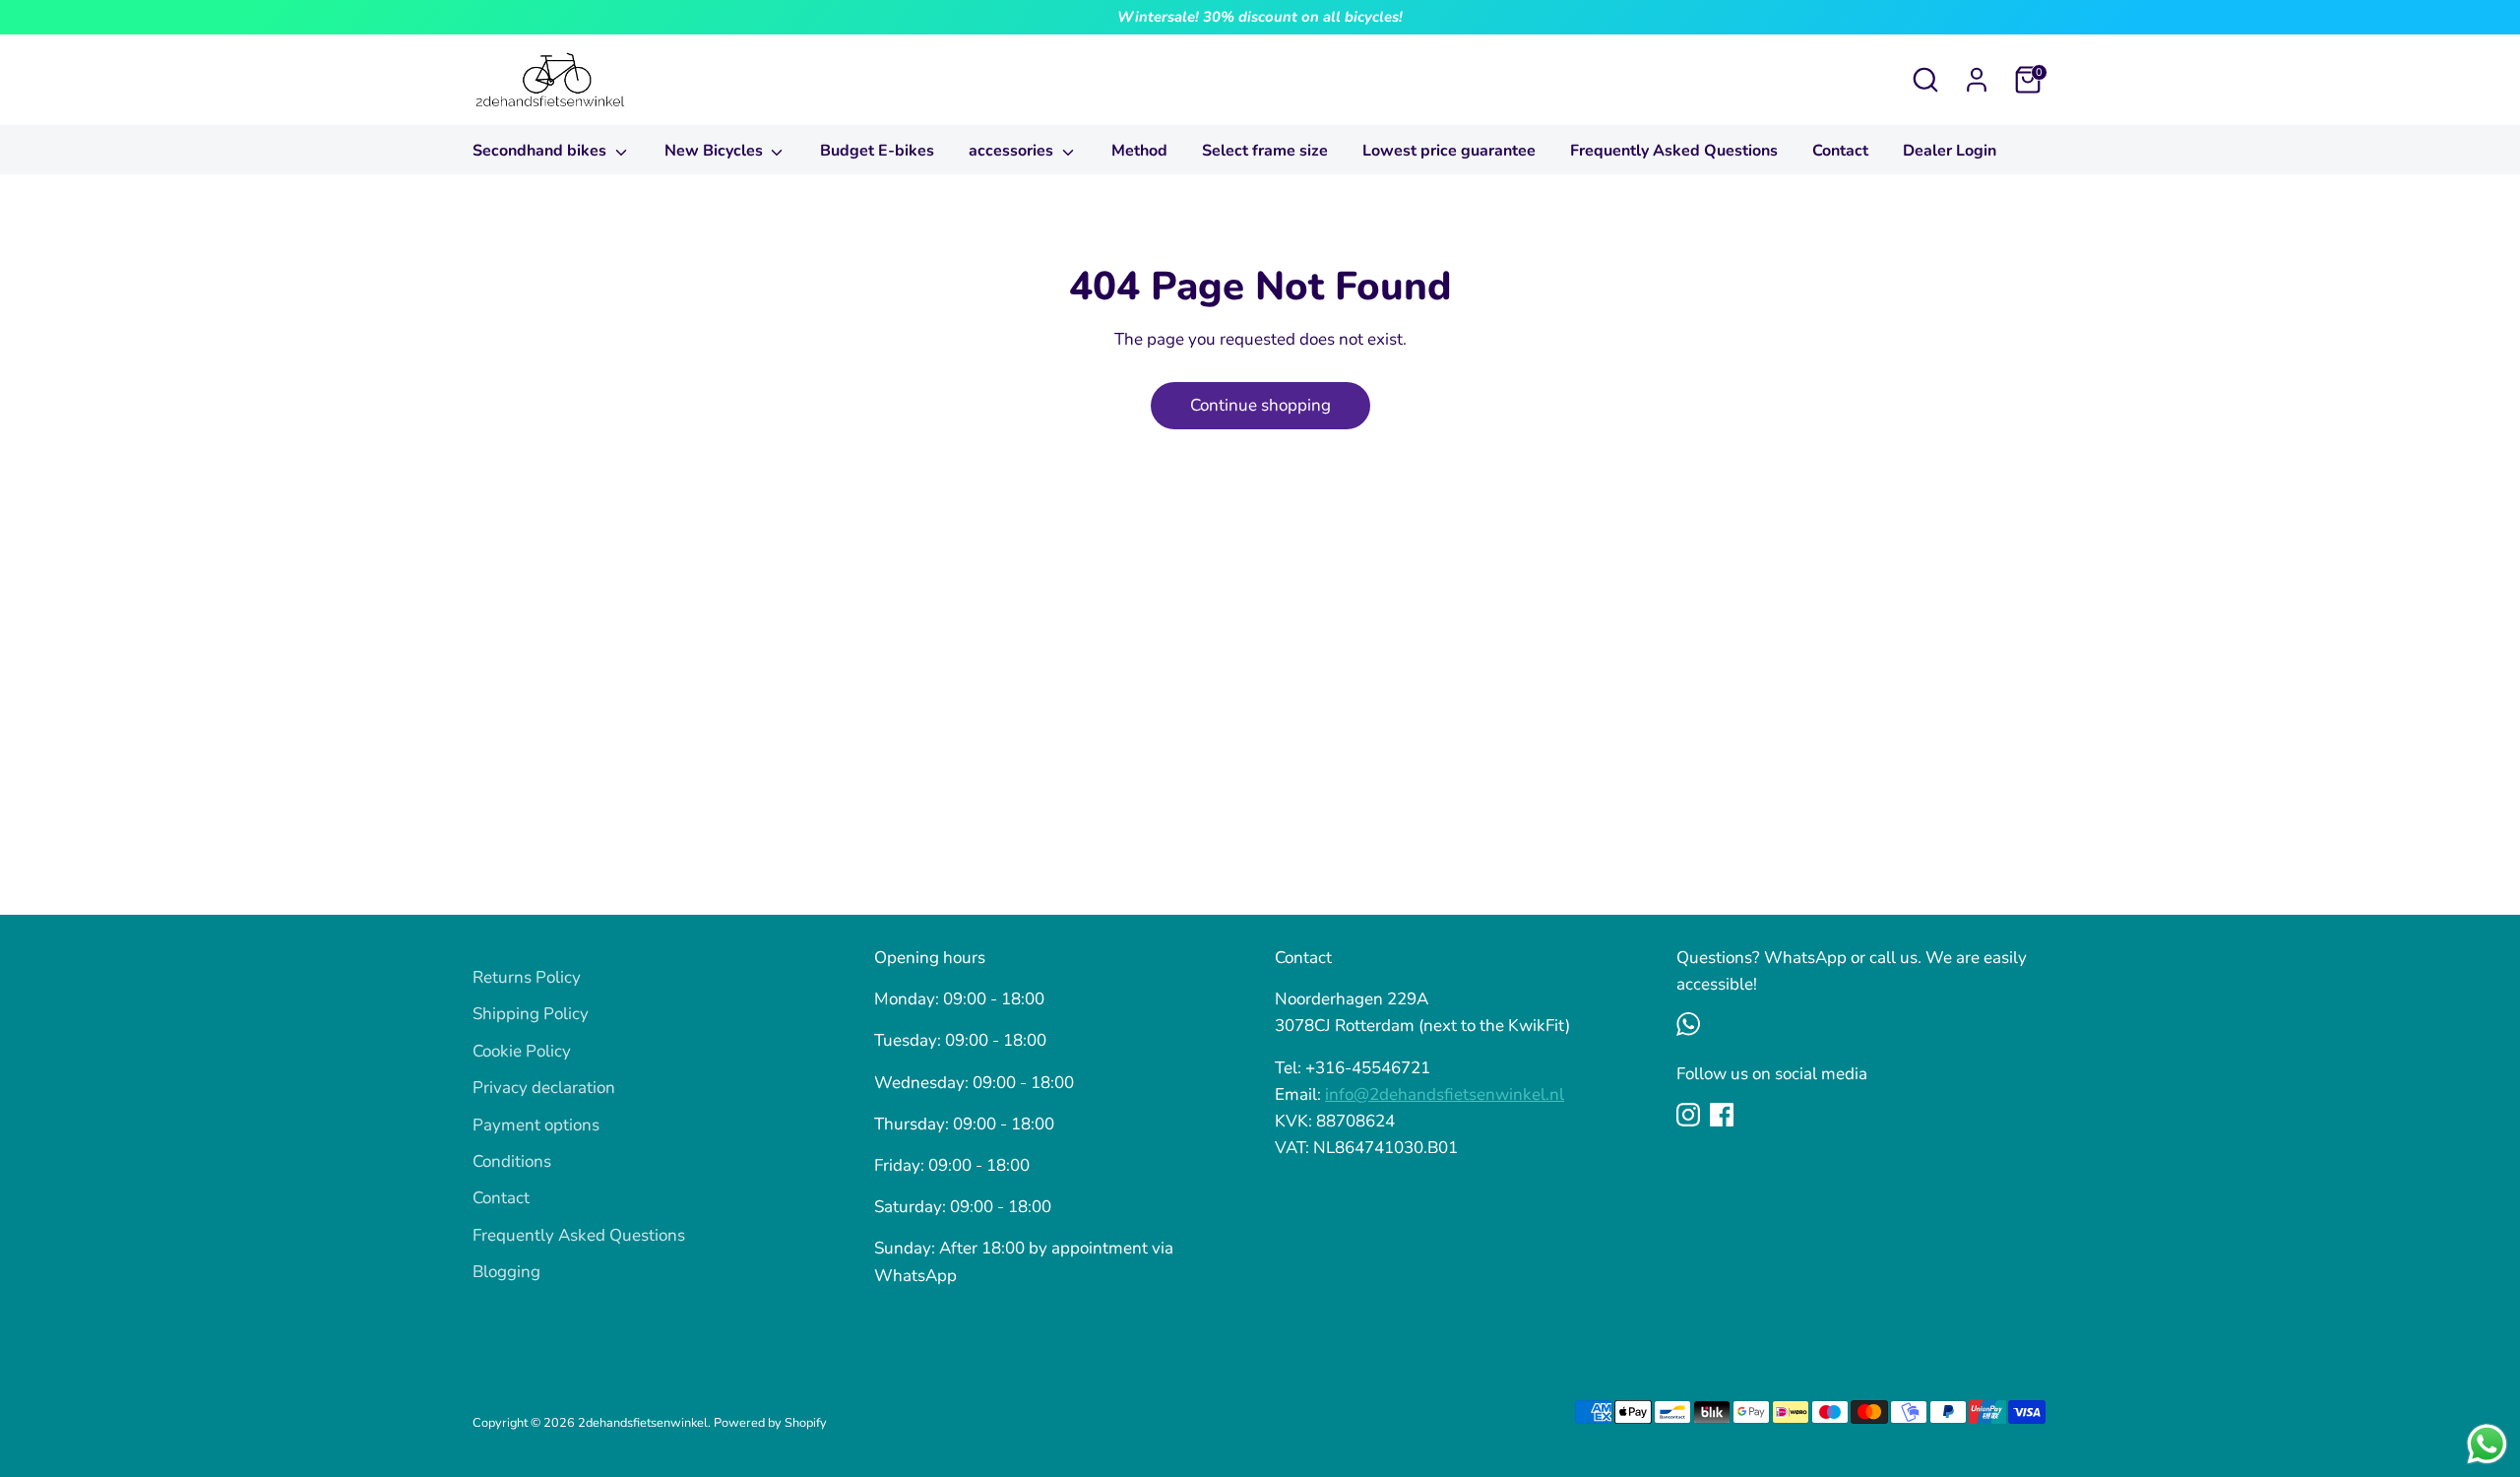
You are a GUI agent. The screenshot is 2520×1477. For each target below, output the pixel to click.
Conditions (512, 1161)
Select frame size (1265, 151)
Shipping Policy (531, 1014)
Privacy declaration (544, 1088)
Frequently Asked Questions (1674, 151)
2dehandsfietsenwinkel (643, 1423)
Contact (1840, 151)
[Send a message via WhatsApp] (2487, 1444)
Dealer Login (1950, 151)
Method (1139, 151)
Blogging (506, 1272)
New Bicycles (716, 151)
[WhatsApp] (1688, 1024)
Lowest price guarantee (1449, 151)
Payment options (536, 1125)
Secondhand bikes (541, 151)
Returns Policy (527, 977)
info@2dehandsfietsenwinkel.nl (1445, 1094)
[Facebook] (1722, 1115)
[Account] (1977, 80)
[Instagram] (1688, 1115)
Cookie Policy (522, 1051)
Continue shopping (1260, 405)
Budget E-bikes (877, 151)
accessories (1013, 151)
